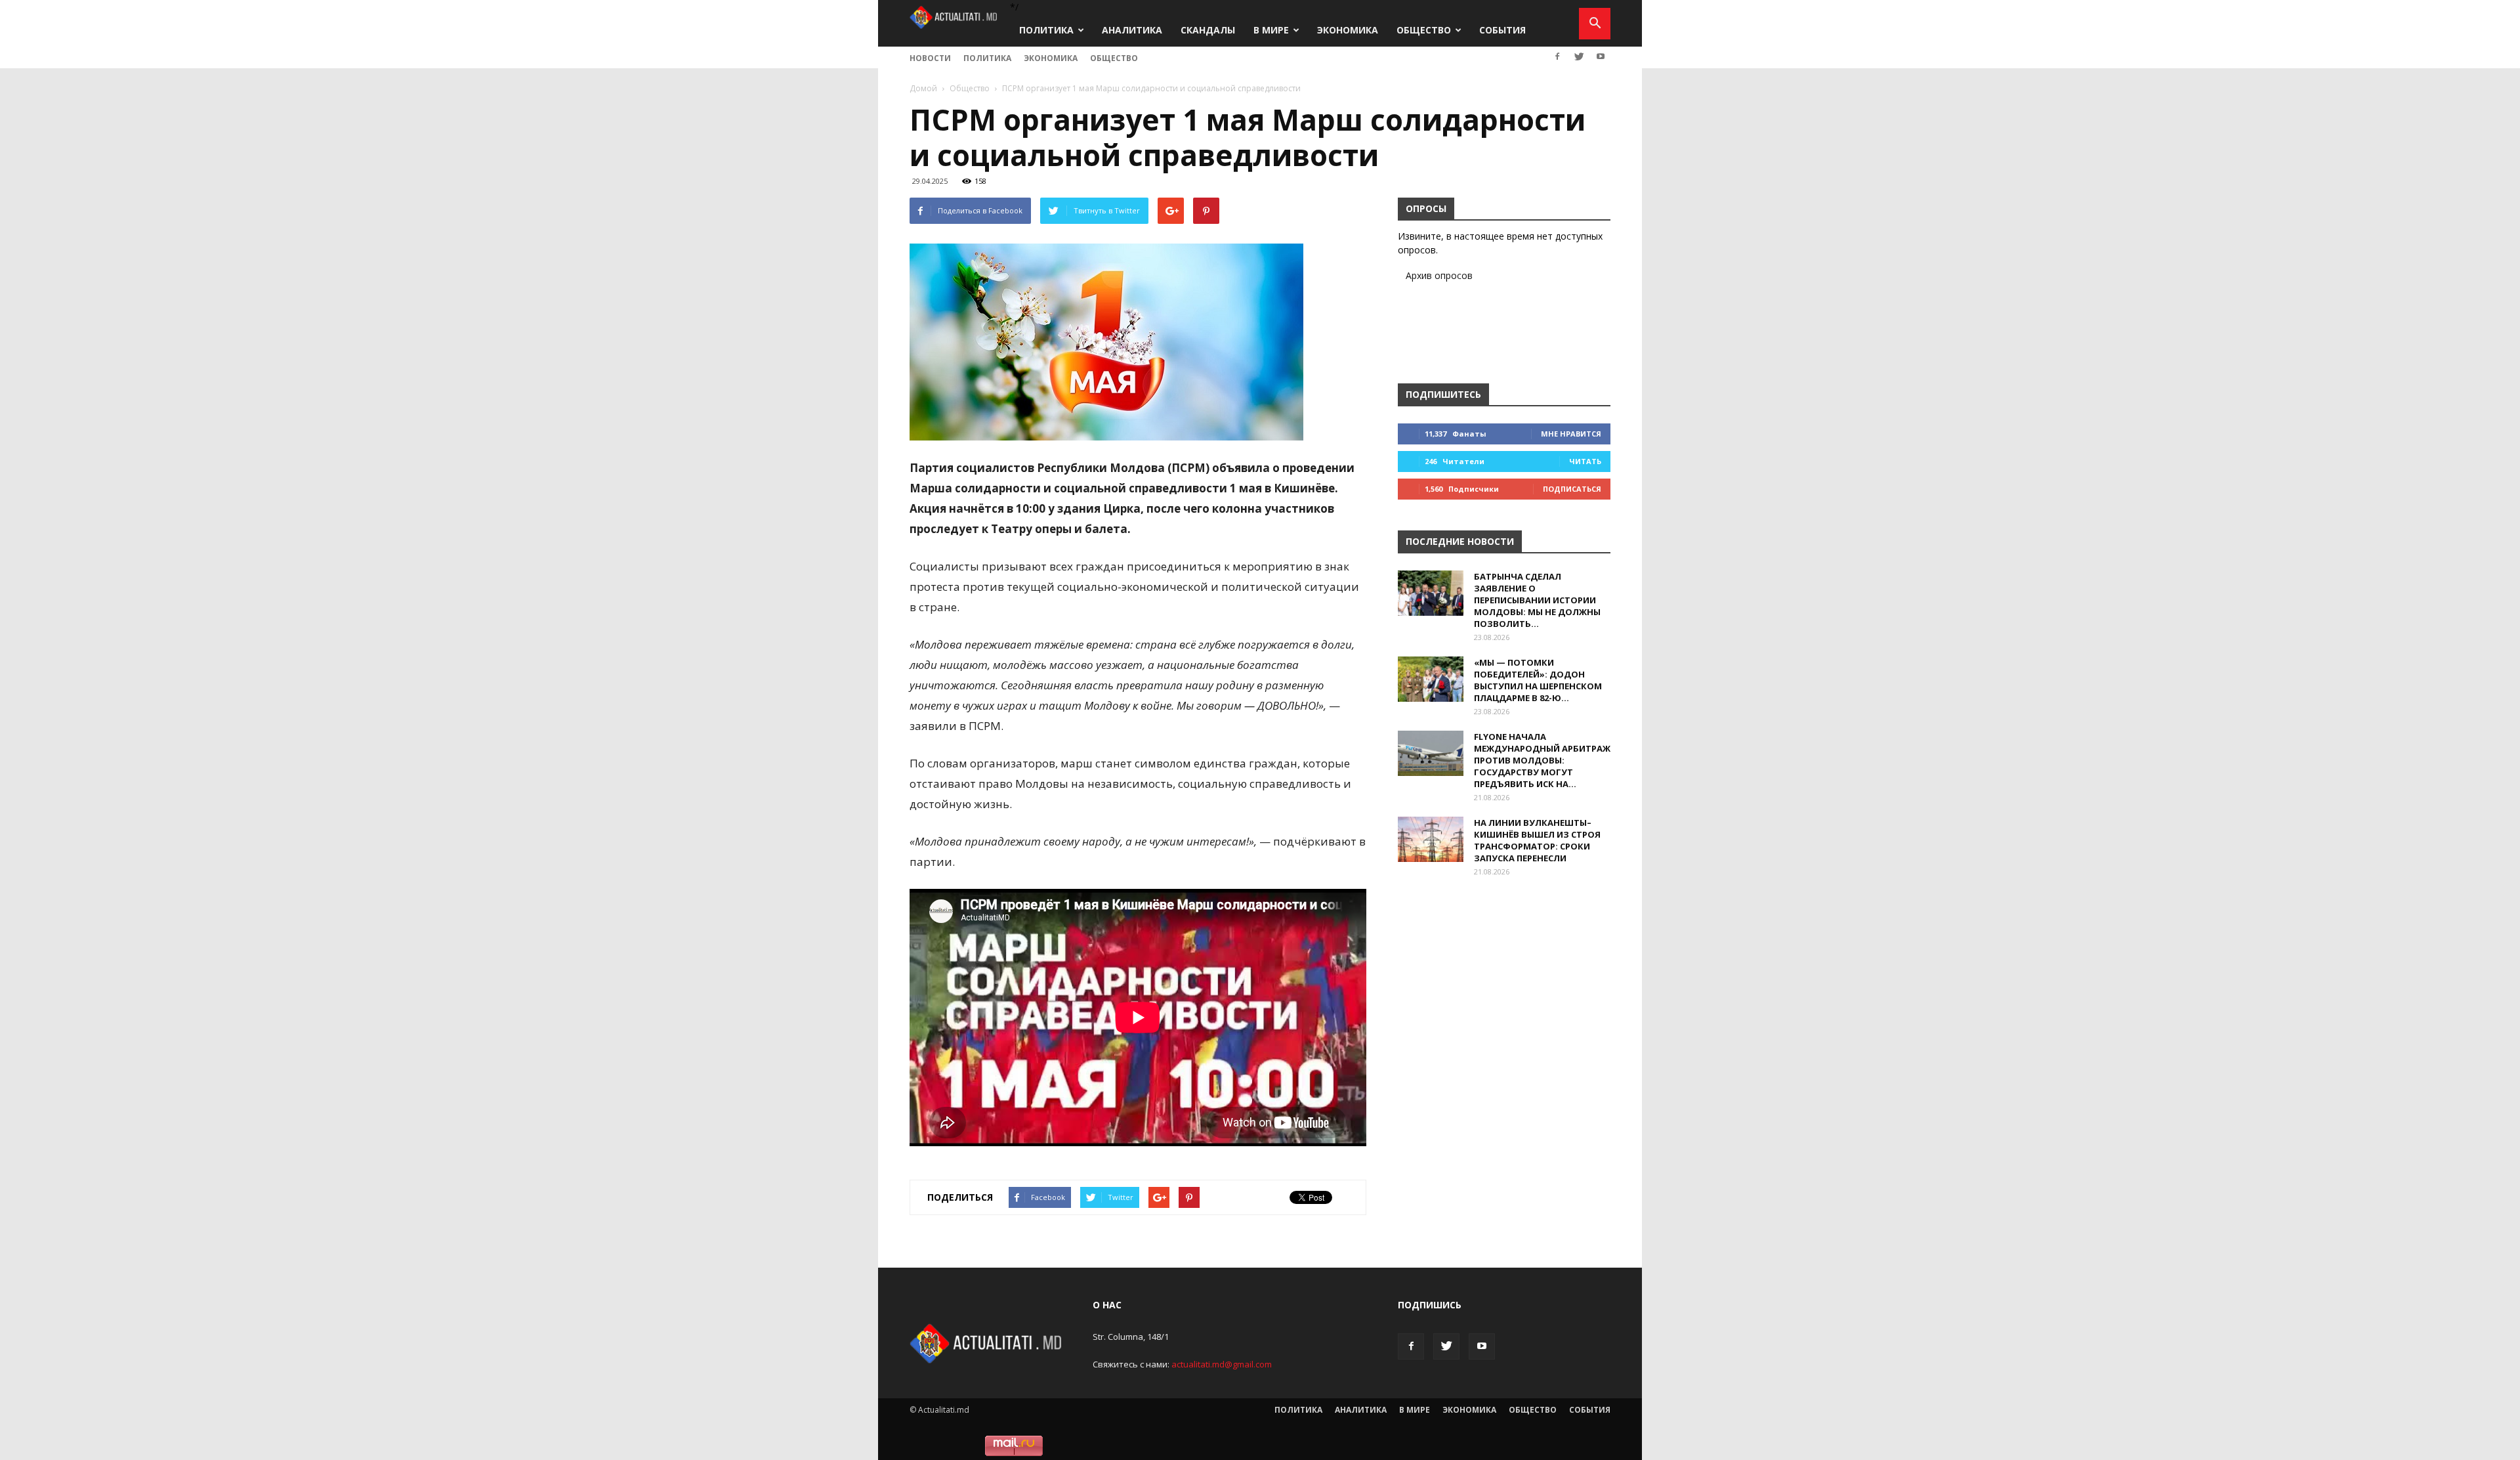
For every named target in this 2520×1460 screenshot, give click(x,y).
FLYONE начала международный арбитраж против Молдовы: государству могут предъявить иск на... (1542, 760)
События (1502, 30)
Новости (930, 58)
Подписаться (1572, 489)
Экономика (1348, 30)
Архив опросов (1439, 275)
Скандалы (1208, 30)
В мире (1271, 30)
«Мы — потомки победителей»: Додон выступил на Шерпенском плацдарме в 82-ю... (1538, 680)
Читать (1585, 461)
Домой (923, 88)
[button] (1595, 24)
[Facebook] (1557, 56)
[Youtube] (1601, 56)
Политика (1046, 30)
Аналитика (1132, 30)
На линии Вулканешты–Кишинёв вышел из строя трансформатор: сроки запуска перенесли (1537, 840)
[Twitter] (1579, 56)
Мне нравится (1571, 434)
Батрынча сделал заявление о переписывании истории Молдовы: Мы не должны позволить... (1537, 600)
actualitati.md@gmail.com (1222, 1364)
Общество (1424, 30)
